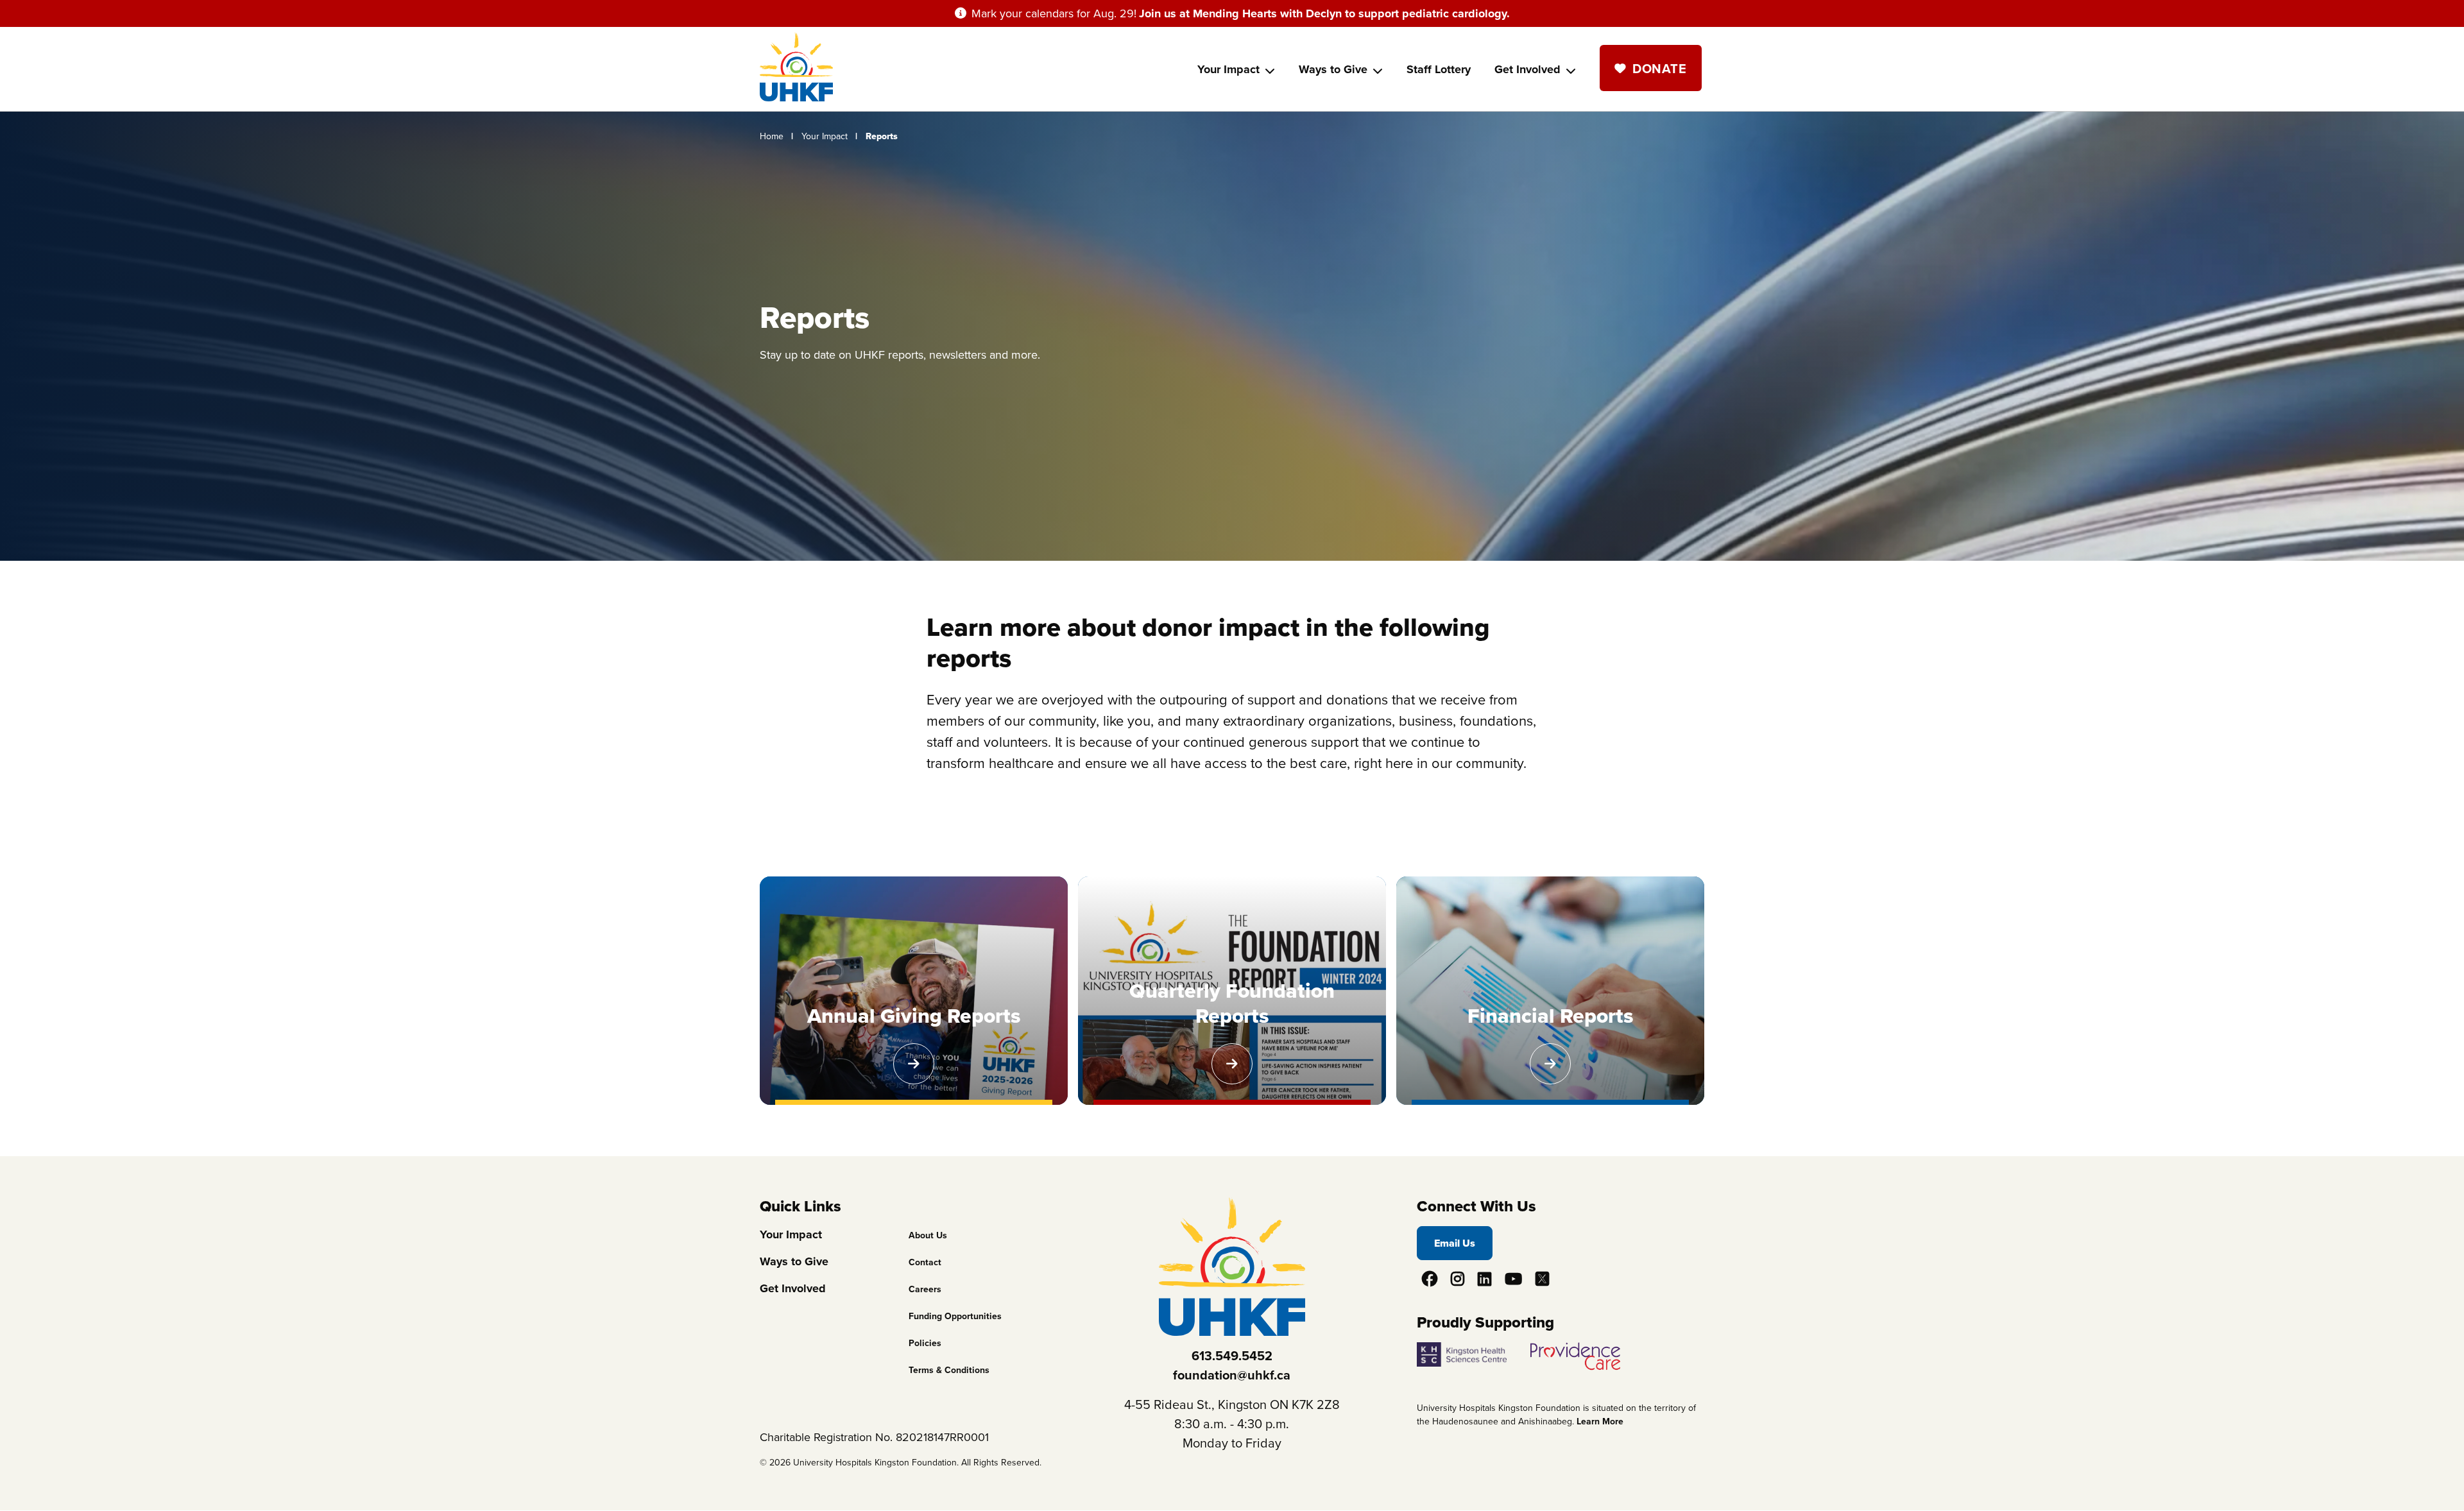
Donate (1659, 69)
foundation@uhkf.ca (1232, 1375)
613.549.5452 (1232, 1356)
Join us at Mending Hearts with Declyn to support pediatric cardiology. (1324, 13)
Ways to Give (1333, 69)
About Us (928, 1235)
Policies (925, 1343)
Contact (925, 1262)
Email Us (1455, 1243)
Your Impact (1228, 69)
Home (772, 136)
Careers (925, 1289)
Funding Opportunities (955, 1316)
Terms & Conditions (949, 1370)
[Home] (796, 98)
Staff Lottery (1439, 69)
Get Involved (1527, 69)
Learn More (1600, 1421)
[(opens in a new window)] (1472, 1351)
